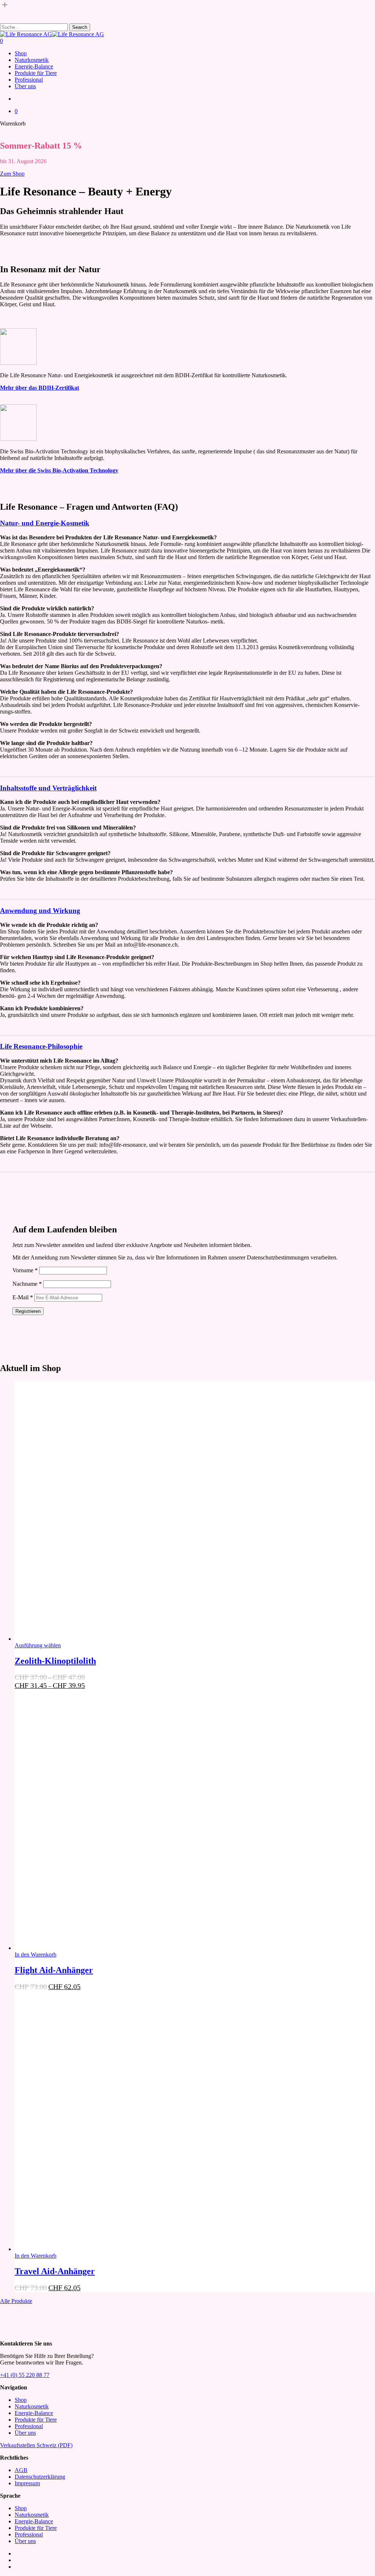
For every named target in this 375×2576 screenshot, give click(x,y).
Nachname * (27, 1284)
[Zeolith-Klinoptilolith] (125, 1639)
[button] (36, 1955)
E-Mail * (23, 1297)
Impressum (27, 2483)
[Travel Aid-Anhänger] (125, 2249)
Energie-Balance (34, 2413)
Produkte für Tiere (36, 2420)
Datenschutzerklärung (40, 2477)
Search (80, 27)
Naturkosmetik (32, 2406)
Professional (29, 2426)
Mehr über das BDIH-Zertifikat (40, 388)
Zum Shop (12, 174)
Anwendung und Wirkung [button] (40, 911)
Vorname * (25, 1270)
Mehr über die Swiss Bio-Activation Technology (59, 470)
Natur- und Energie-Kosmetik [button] (45, 523)
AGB (21, 2470)
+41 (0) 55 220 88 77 (25, 2375)
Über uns (25, 2433)
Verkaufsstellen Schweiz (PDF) (36, 2445)
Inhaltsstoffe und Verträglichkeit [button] (48, 788)
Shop (21, 2400)
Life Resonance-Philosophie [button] (41, 1046)
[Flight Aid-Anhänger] (125, 1948)
